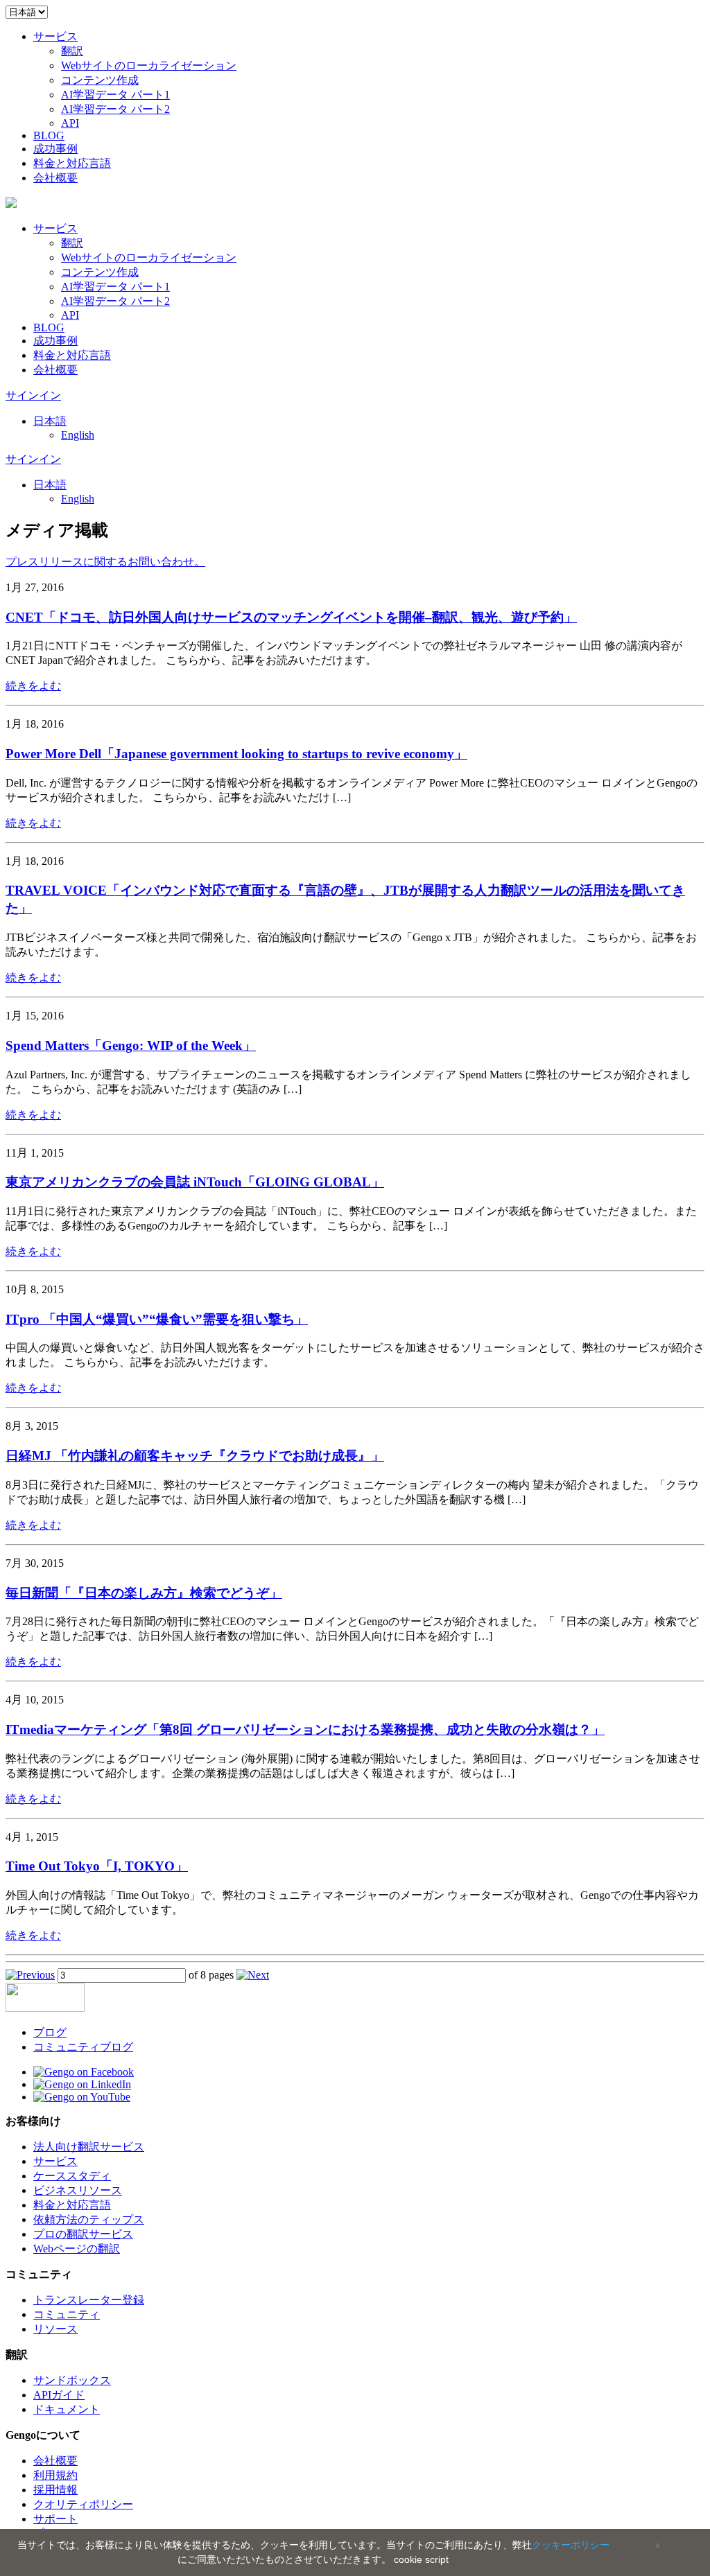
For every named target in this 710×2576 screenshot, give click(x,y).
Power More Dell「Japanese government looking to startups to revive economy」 (236, 754)
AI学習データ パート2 (115, 109)
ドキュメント (67, 2409)
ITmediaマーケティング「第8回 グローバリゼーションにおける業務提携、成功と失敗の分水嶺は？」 (305, 1729)
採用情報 (55, 2490)
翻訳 (72, 51)
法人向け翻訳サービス (89, 2147)
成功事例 (55, 149)
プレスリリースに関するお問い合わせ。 (105, 562)
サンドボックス (72, 2380)
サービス (55, 36)
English (78, 435)
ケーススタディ (72, 2176)
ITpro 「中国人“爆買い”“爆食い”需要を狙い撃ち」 (157, 1319)
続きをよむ (33, 686)
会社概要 (55, 178)
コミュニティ (67, 2314)
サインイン (33, 395)
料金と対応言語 (72, 163)
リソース (55, 2329)
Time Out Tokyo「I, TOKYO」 (97, 1866)
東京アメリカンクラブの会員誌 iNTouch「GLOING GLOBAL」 (195, 1182)
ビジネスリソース (78, 2190)
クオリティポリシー (83, 2504)
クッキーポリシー (571, 2545)
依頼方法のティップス (89, 2219)
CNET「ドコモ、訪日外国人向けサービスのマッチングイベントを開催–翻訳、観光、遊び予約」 (291, 617)
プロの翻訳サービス (83, 2234)
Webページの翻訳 (77, 2249)
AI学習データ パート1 (115, 95)
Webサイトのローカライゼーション (149, 65)
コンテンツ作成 (100, 80)
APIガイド (59, 2395)
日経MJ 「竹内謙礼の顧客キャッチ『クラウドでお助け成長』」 (195, 1456)
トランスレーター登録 (89, 2300)
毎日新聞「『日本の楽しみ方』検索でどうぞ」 (144, 1593)
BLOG (49, 135)
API (70, 123)
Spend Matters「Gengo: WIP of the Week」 (131, 1045)
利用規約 (55, 2475)
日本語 (50, 421)
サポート (55, 2519)
